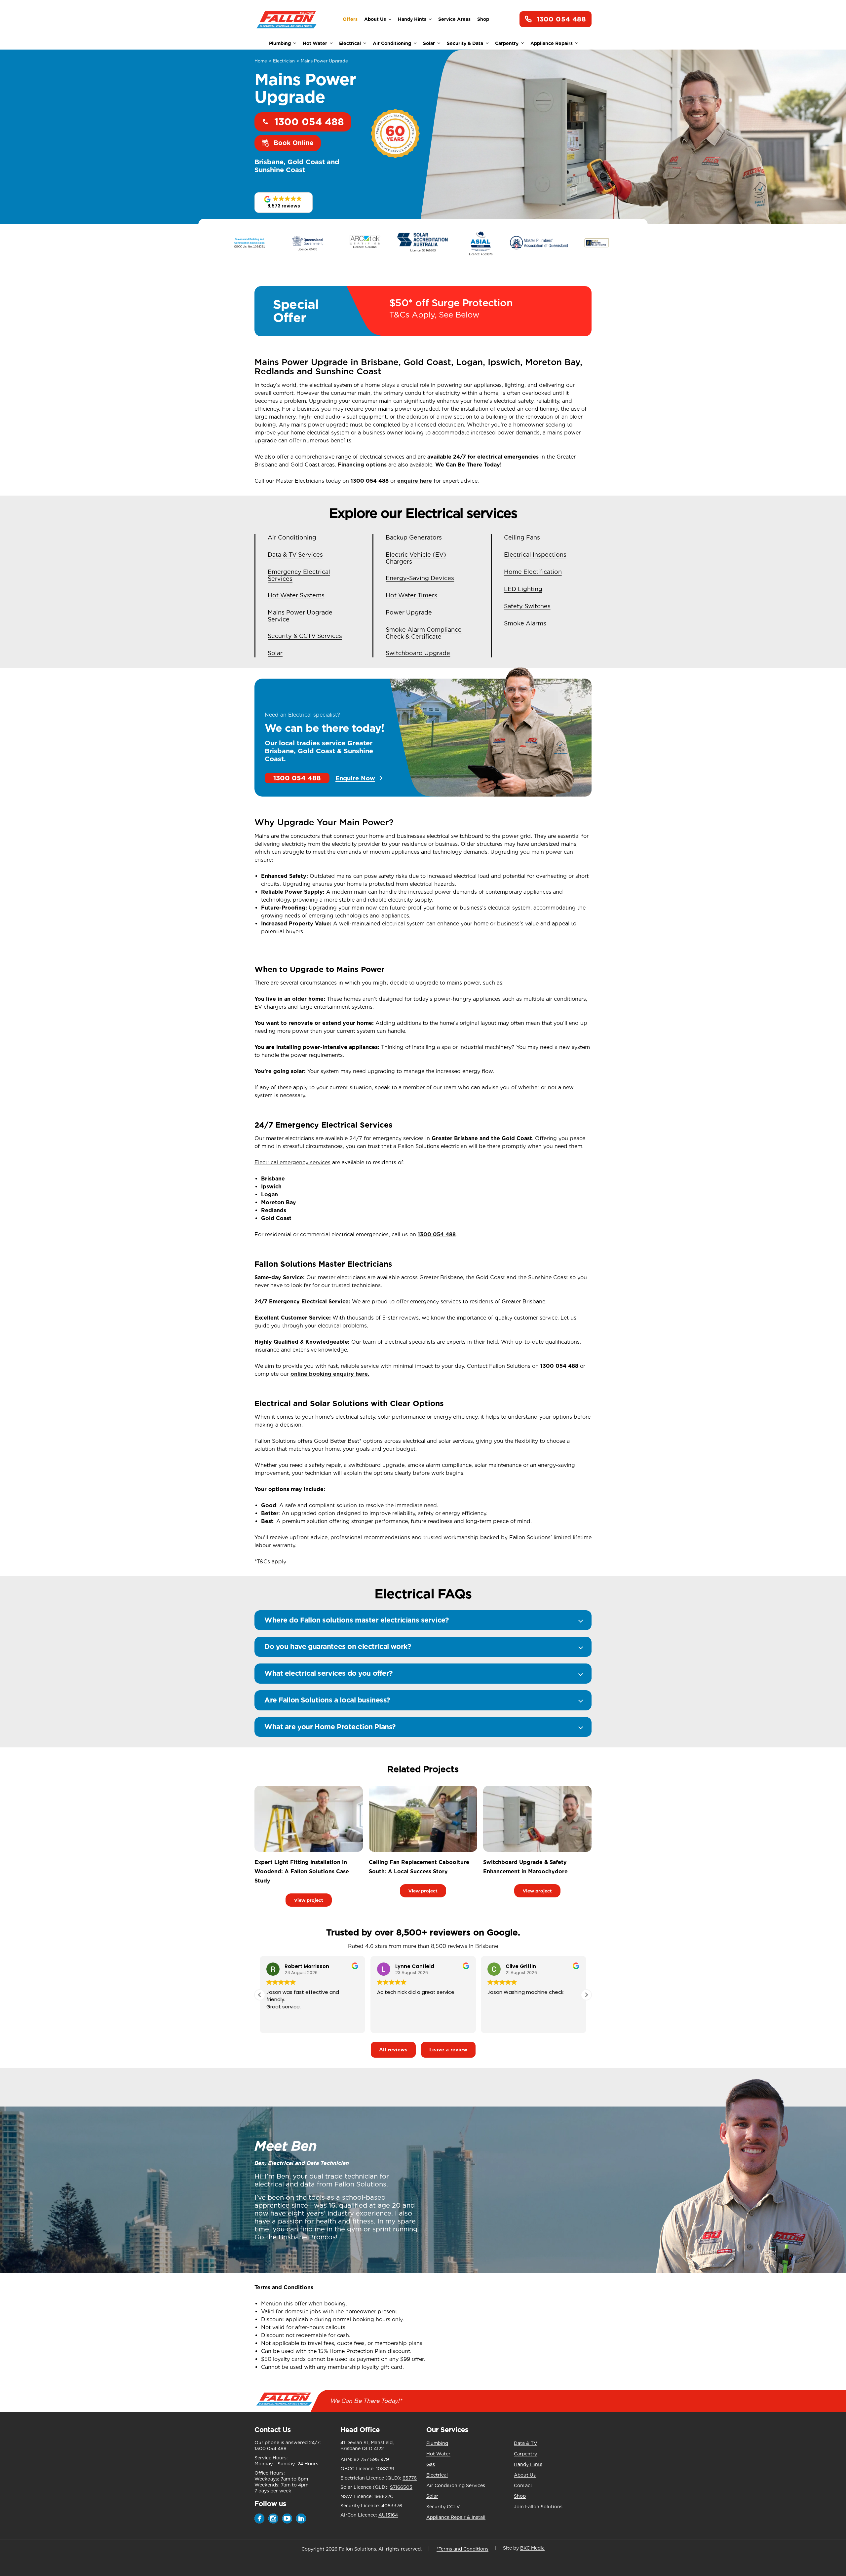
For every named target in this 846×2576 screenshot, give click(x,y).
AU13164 (388, 2515)
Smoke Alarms (525, 623)
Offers (350, 19)
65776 (410, 2478)
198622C (384, 2496)
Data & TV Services (295, 555)
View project (309, 1900)
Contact (523, 2485)
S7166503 (401, 2487)
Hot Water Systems (296, 595)
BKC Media (532, 2548)
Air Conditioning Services (456, 2485)
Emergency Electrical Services (299, 575)
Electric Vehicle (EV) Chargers (416, 558)
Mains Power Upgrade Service (300, 616)
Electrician (284, 61)
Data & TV (526, 2443)
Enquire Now (355, 778)
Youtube (287, 2519)
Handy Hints (412, 19)
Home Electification (533, 572)
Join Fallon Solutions (538, 2507)
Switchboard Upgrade (418, 653)
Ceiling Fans (522, 537)
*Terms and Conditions (462, 2549)
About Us (375, 19)
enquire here (415, 481)
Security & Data (465, 43)
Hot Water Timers (411, 595)
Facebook (259, 2519)
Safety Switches (527, 606)
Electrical (350, 43)
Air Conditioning (392, 43)
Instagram (273, 2519)
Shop (483, 19)
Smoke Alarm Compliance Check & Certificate (424, 633)
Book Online (294, 143)
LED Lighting (523, 589)
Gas (431, 2464)
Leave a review (448, 2050)
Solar (429, 43)
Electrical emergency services (292, 1162)
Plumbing (280, 43)
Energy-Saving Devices (420, 578)
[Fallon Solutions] (287, 19)
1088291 (385, 2469)
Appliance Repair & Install (456, 2517)
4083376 (392, 2506)
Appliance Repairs (552, 43)
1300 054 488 (561, 19)
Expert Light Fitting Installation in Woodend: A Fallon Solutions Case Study (302, 1871)
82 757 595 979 (371, 2459)
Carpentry (507, 43)
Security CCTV (443, 2507)
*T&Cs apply (270, 1562)
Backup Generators (414, 537)
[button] (284, 203)
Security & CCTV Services (305, 636)
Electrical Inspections (535, 555)
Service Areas (454, 19)
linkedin (301, 2519)
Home (261, 61)
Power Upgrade (409, 612)
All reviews (393, 2050)
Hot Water (315, 43)
